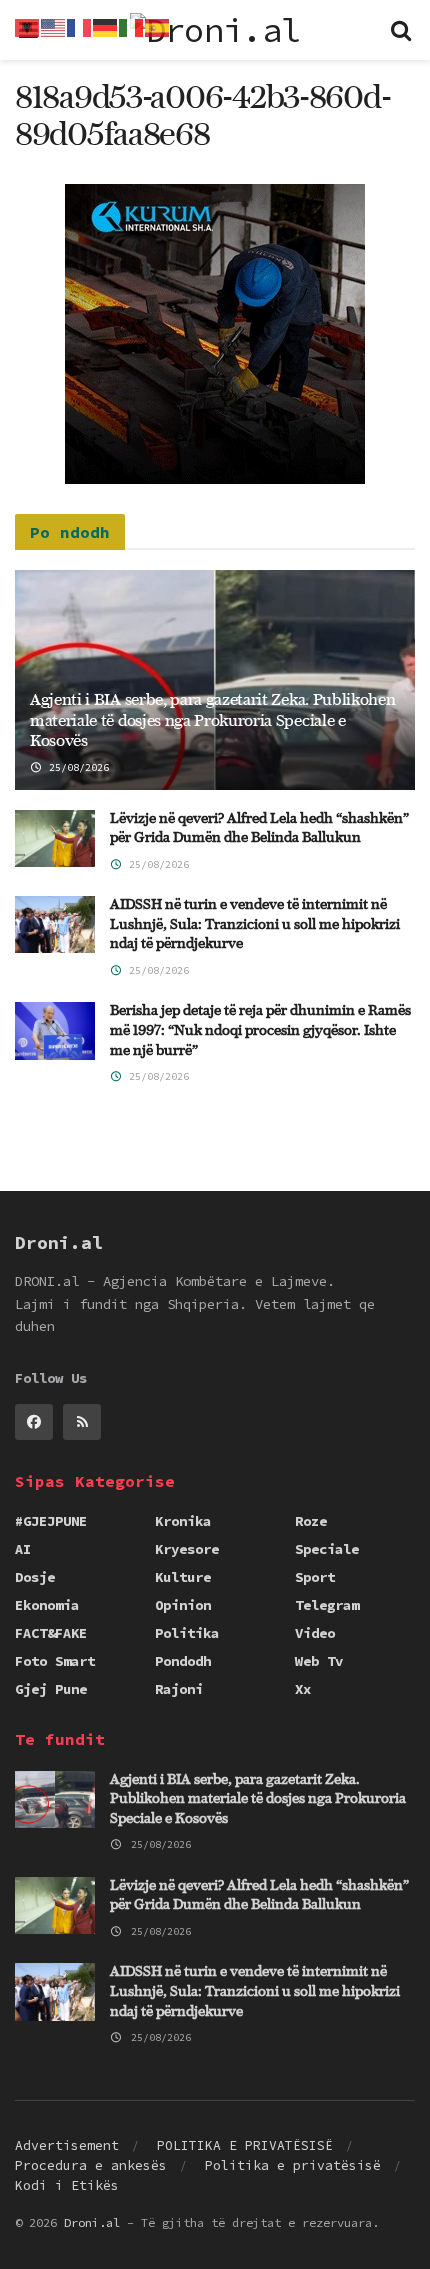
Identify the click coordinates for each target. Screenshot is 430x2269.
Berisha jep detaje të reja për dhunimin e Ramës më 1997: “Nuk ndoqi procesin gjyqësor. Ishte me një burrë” (260, 1030)
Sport (315, 1577)
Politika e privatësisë (293, 2165)
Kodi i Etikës (67, 2185)
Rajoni (179, 1689)
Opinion (183, 1605)
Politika (187, 1633)
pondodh (183, 1661)
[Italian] (132, 26)
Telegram (327, 1605)
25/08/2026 (76, 767)
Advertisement (67, 2145)
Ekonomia (47, 1605)
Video (315, 1633)
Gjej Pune (51, 1689)
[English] (54, 26)
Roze (311, 1521)
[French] (80, 26)
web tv (319, 1661)
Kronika (183, 1521)
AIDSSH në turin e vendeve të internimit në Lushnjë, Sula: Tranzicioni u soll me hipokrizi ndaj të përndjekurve (255, 924)
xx (303, 1689)
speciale (327, 1549)
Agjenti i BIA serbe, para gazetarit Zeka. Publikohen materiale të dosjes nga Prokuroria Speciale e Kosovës (212, 721)
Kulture (183, 1577)
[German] (106, 26)
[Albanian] (28, 26)
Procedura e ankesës (91, 2165)
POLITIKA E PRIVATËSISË (245, 2145)
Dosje (35, 1577)
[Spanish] (158, 26)
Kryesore (187, 1549)
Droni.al (92, 2222)
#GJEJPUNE (51, 1521)
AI (23, 1549)
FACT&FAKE (51, 1633)
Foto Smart (55, 1661)
